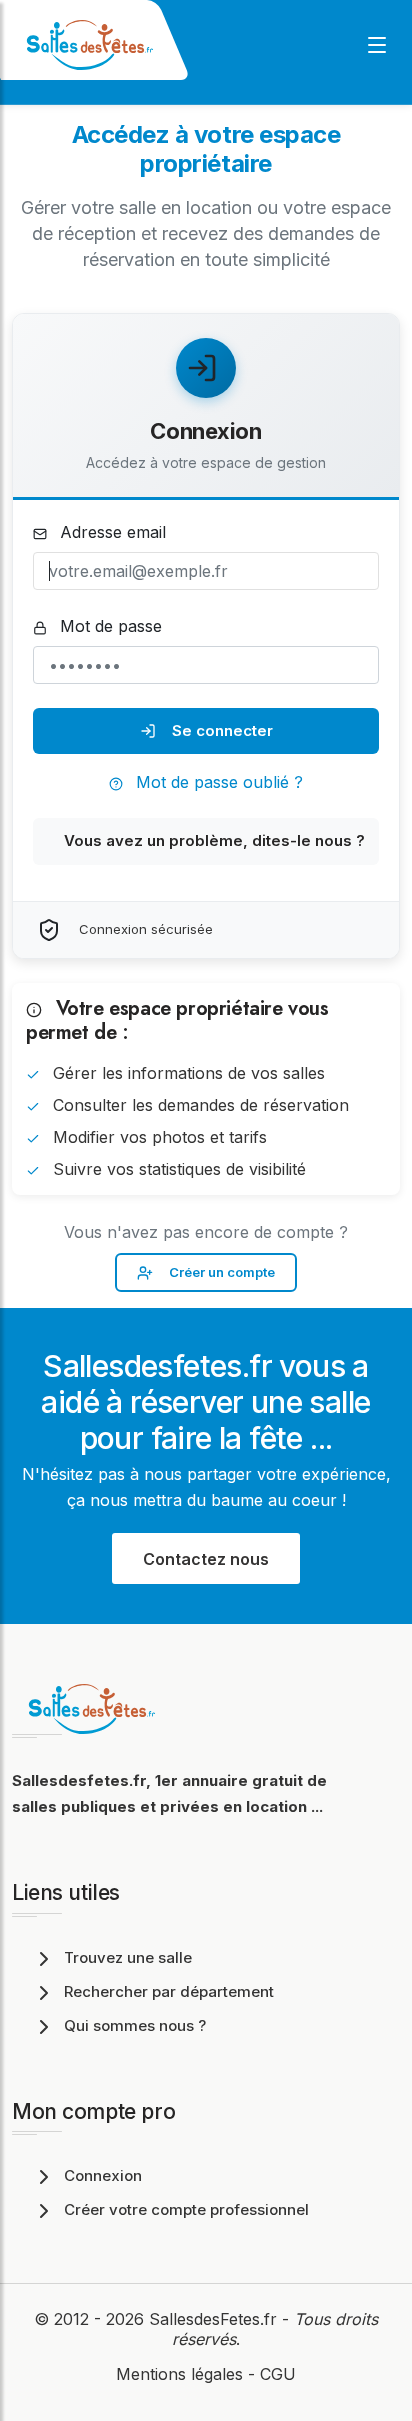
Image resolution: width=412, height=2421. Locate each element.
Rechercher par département (169, 1991)
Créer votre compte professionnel (186, 2209)
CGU (278, 2374)
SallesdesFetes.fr (215, 2319)
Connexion (103, 2175)
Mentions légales (179, 2374)
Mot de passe (108, 626)
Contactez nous (206, 1559)
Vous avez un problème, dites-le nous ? (214, 840)
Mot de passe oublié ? (217, 782)
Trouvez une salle (128, 1957)
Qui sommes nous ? (135, 2025)
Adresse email (110, 532)
